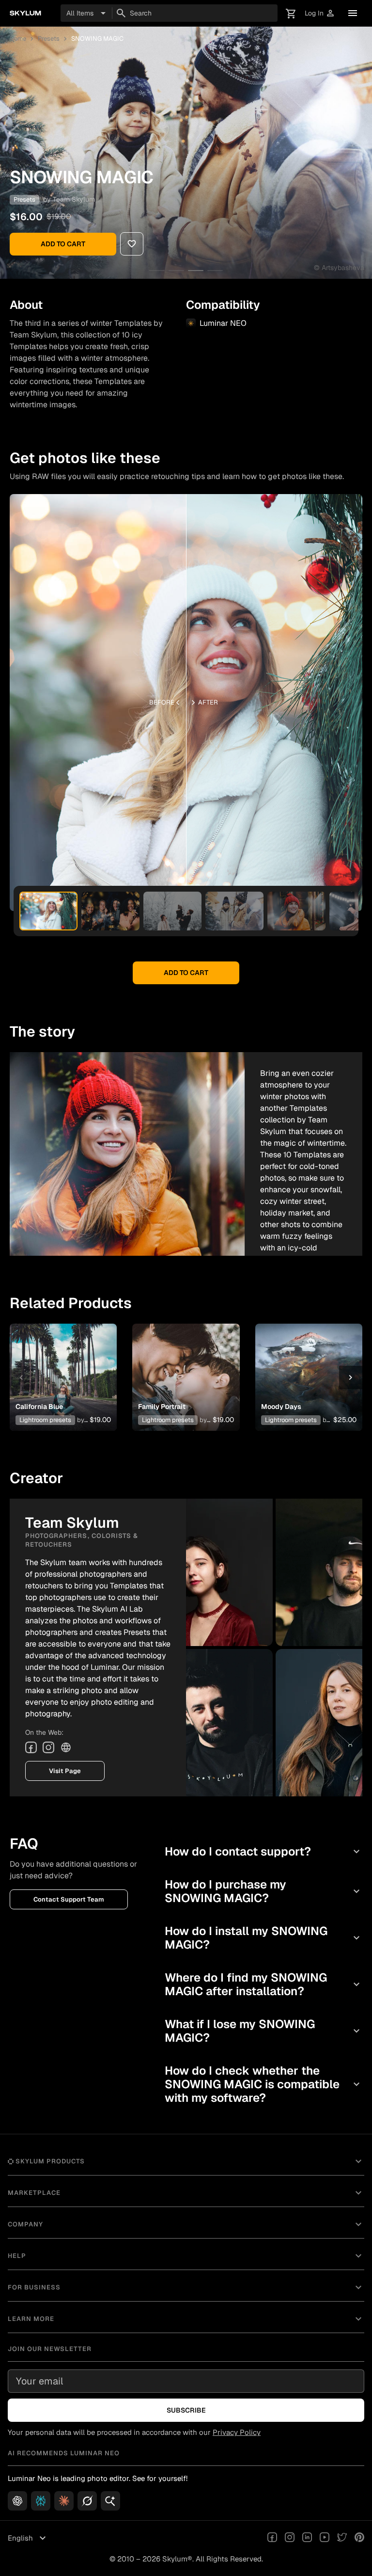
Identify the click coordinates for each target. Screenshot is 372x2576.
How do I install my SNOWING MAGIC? (263, 1938)
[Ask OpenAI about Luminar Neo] (17, 2501)
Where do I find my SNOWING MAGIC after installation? (263, 1984)
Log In (320, 13)
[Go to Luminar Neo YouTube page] (325, 2538)
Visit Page (65, 1771)
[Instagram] (48, 1747)
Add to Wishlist (63, 1366)
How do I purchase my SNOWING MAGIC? (263, 1891)
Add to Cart (63, 244)
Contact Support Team (69, 1899)
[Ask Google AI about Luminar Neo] (110, 2501)
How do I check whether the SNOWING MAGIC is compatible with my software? (263, 2084)
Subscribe (186, 2410)
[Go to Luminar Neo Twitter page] (342, 2538)
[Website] (66, 1747)
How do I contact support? (263, 1851)
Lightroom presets (45, 1420)
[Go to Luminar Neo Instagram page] (290, 2538)
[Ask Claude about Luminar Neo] (64, 2501)
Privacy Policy (237, 2432)
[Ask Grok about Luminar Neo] (87, 2501)
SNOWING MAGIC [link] (97, 39)
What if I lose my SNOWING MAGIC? (263, 2031)
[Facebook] (31, 1747)
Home (18, 39)
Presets (49, 39)
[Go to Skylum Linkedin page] (307, 2538)
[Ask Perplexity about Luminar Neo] (41, 2501)
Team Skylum (74, 199)
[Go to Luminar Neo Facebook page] (272, 2538)
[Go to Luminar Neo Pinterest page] (359, 2538)
